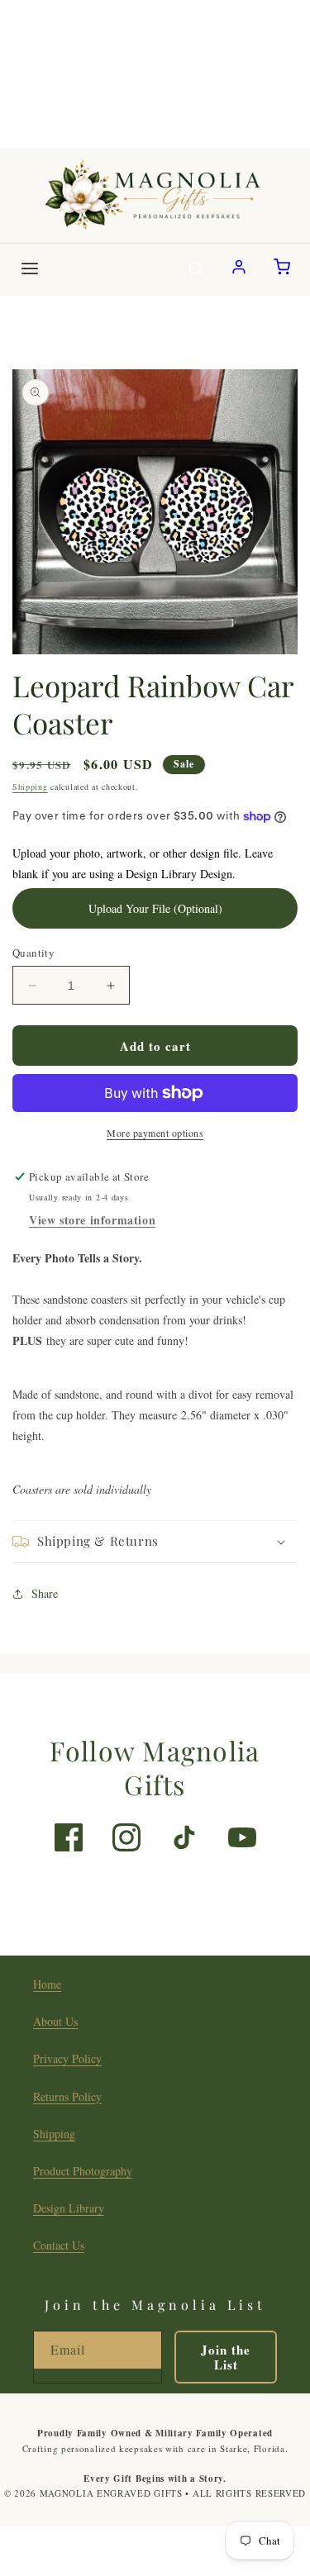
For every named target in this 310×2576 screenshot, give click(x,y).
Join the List (226, 2357)
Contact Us (59, 2245)
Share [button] (45, 1593)
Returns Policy (67, 2096)
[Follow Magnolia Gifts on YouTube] (242, 1837)
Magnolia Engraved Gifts (111, 2493)
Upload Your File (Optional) (155, 908)
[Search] (196, 270)
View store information (92, 1220)
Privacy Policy (67, 2058)
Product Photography (83, 2171)
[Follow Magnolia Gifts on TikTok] (184, 1837)
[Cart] (282, 270)
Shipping (30, 787)
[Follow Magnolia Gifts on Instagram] (126, 1837)
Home (47, 1984)
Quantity (33, 953)
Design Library (69, 2208)
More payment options (155, 1133)
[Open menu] (30, 270)
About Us (55, 2021)
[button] (155, 1542)
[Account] (239, 270)
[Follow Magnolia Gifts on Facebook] (69, 1837)
